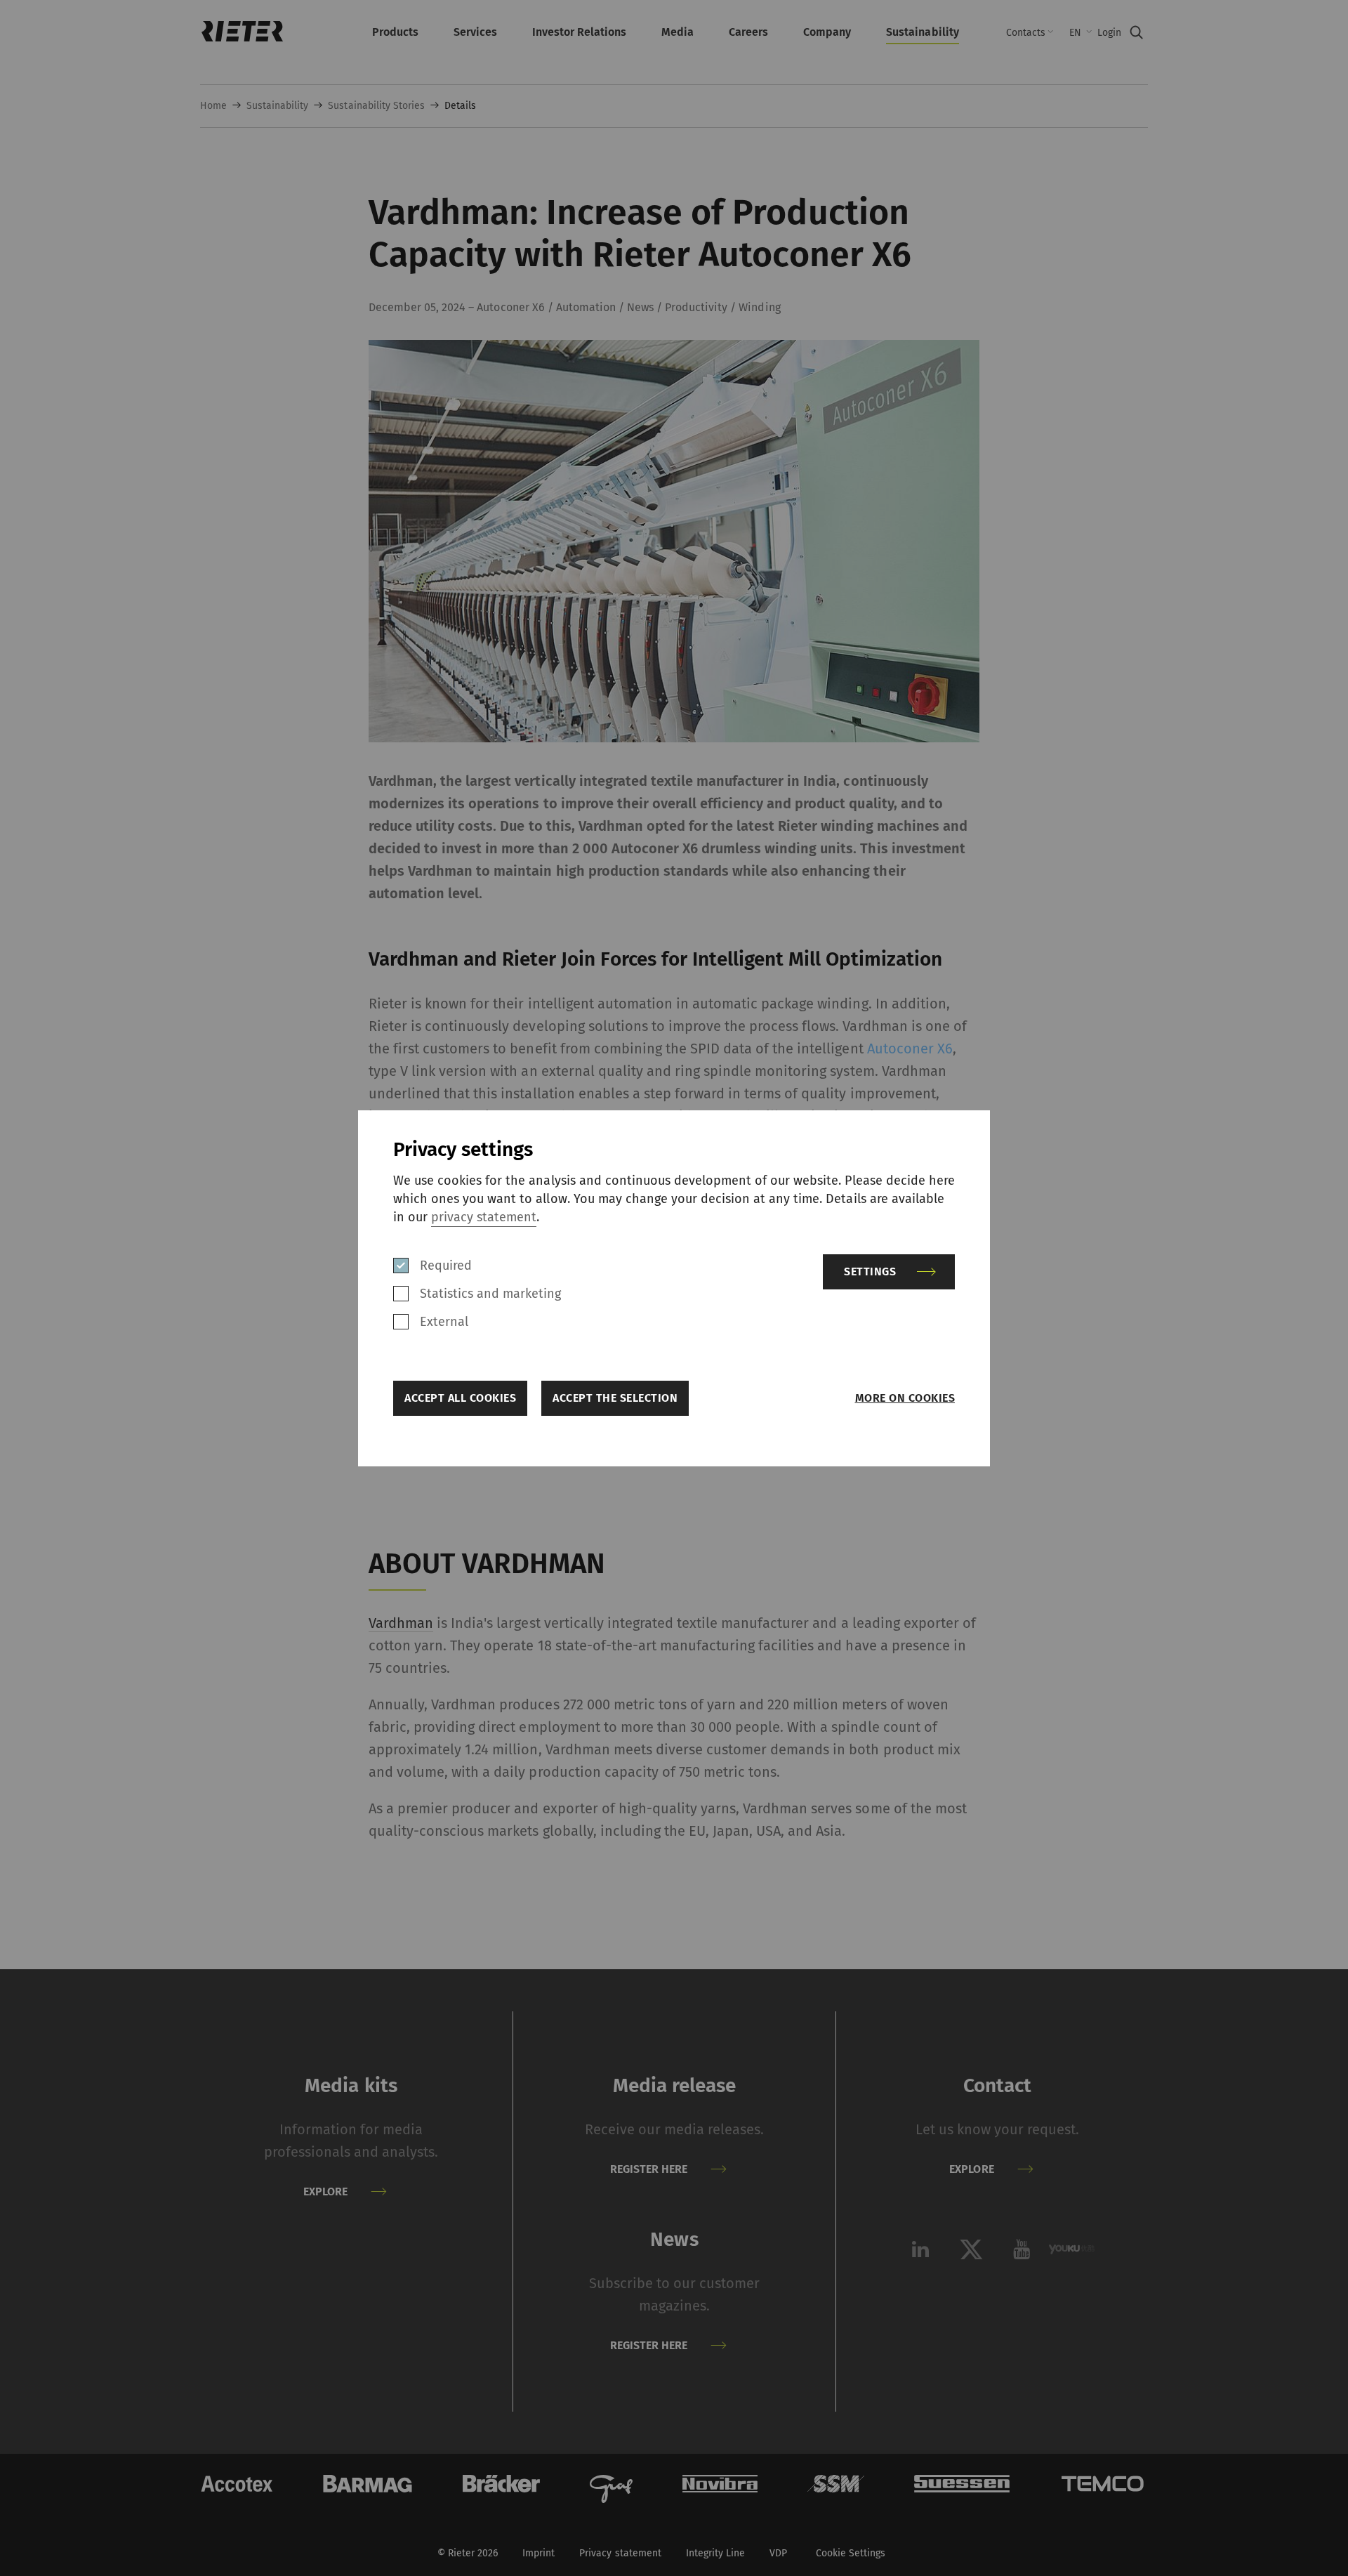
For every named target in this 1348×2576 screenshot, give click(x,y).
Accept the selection (615, 1398)
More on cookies (905, 1398)
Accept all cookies (460, 1398)
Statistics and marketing (490, 1294)
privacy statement (484, 1217)
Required (446, 1266)
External (444, 1322)
